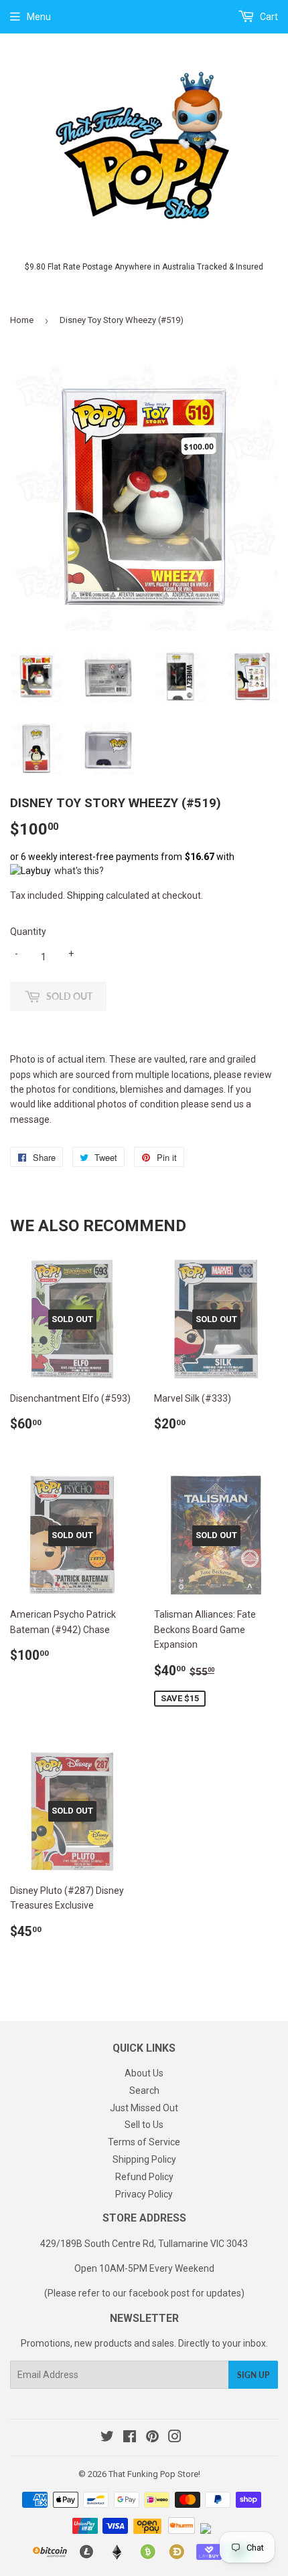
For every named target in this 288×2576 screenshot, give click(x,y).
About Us (144, 2073)
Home (22, 320)
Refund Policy (144, 2177)
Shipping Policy (144, 2159)
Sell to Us (144, 2125)
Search (144, 2090)
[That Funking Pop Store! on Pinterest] (152, 2438)
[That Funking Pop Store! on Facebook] (130, 2438)
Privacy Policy (144, 2194)
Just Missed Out (144, 2108)
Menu (39, 17)
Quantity (28, 932)
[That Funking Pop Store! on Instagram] (175, 2438)
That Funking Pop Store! (154, 2474)
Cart (268, 17)
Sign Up (253, 2375)
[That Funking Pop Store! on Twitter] (107, 2438)
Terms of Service (144, 2142)
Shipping (85, 895)
